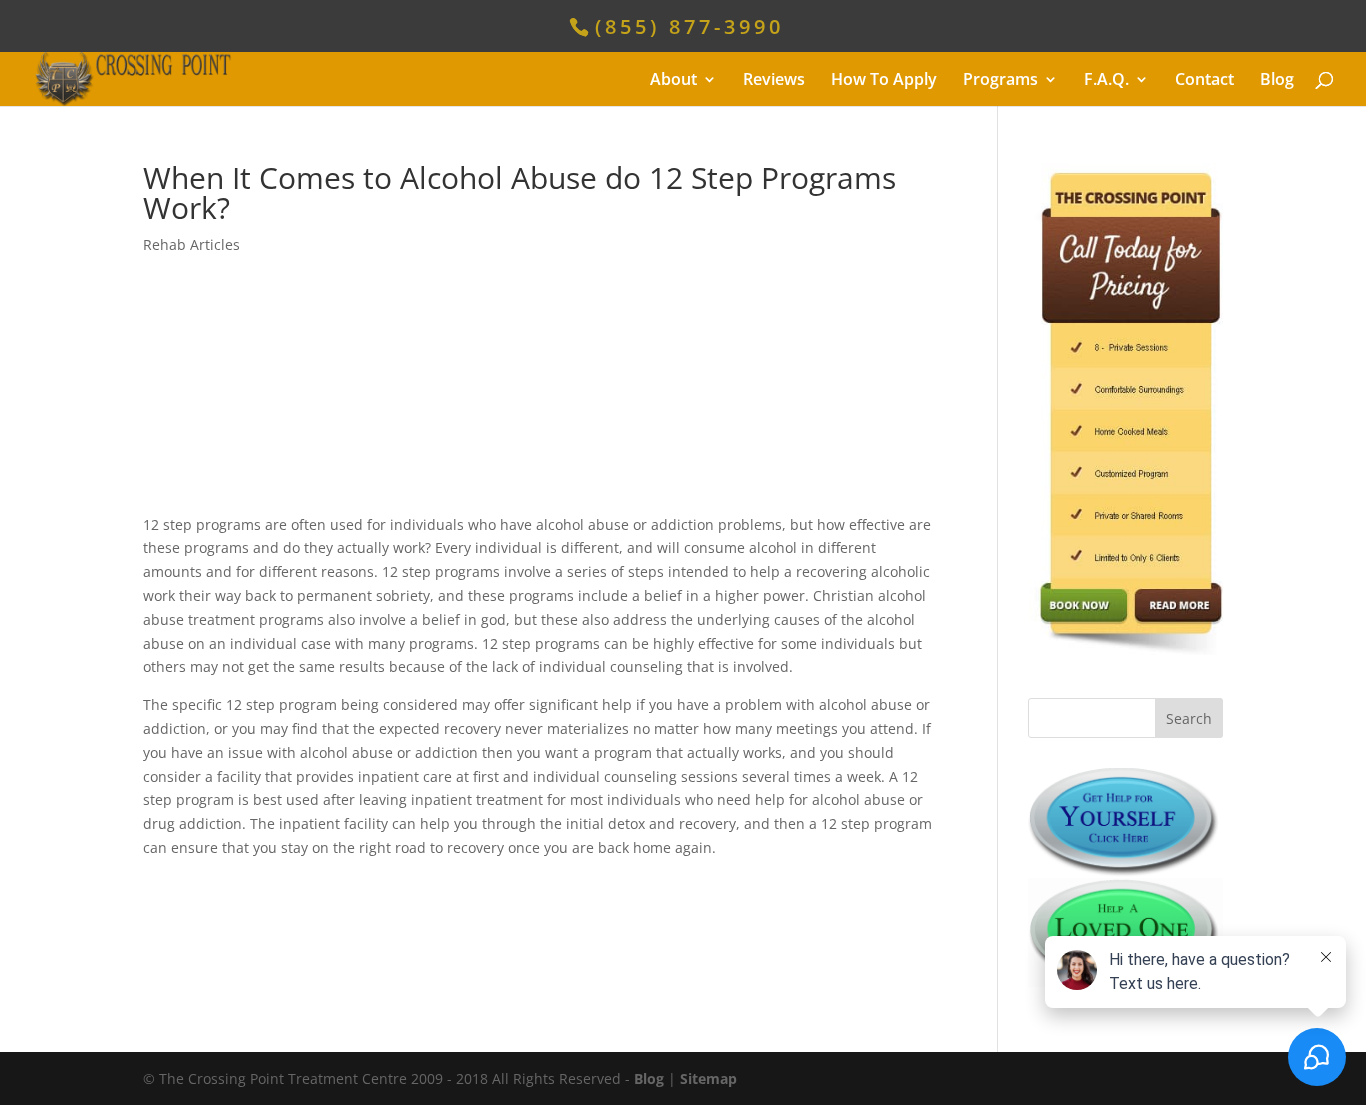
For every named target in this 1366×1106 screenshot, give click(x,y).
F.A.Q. (1106, 81)
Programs (1000, 81)
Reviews (774, 81)
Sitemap (708, 1078)
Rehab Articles (191, 244)
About (673, 81)
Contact (1204, 81)
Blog (1277, 81)
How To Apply (884, 81)
